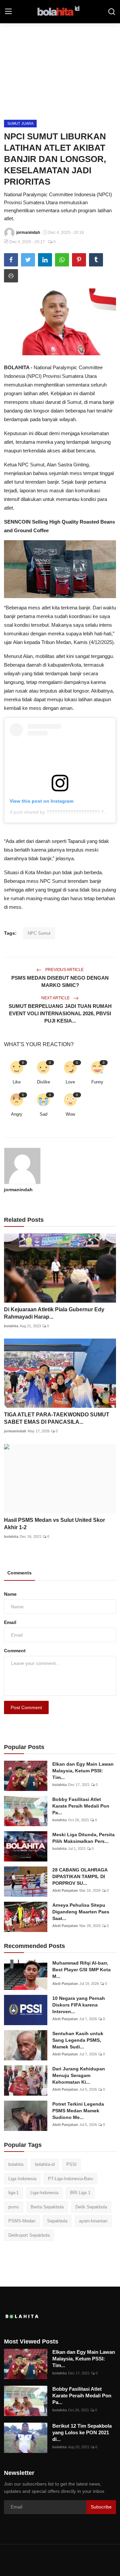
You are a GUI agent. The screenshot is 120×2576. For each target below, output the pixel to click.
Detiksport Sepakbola (29, 2235)
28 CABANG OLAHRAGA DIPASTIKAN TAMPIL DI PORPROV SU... (80, 1876)
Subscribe (101, 2507)
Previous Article (64, 970)
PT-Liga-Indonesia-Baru (70, 2179)
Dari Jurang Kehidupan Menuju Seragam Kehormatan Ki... (79, 2075)
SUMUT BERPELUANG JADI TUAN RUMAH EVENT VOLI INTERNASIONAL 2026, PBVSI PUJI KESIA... (60, 1013)
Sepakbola (57, 2221)
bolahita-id (45, 2164)
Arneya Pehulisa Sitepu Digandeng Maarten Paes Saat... (81, 1912)
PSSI (71, 2164)
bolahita (11, 1326)
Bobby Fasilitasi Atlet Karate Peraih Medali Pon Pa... (81, 1806)
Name (10, 1594)
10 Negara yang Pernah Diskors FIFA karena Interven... (79, 2005)
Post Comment (26, 1707)
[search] (112, 12)
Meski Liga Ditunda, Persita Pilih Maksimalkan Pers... (83, 1838)
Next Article (56, 998)
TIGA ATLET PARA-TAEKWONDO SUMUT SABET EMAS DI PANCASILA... (57, 1418)
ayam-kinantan (93, 2221)
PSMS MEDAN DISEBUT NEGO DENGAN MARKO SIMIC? (60, 981)
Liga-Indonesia (44, 2193)
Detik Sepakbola (91, 2207)
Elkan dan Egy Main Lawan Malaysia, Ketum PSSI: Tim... (83, 1771)
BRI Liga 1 (80, 2193)
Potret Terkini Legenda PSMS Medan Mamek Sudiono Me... (78, 2111)
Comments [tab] (19, 1573)
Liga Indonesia (22, 2179)
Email (10, 1622)
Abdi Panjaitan (65, 1890)
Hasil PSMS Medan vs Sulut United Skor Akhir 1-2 (54, 1524)
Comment (15, 1651)
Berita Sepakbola (47, 2207)
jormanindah (18, 1190)
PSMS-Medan (22, 2221)
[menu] (8, 12)
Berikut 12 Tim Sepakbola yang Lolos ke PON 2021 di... (82, 2432)
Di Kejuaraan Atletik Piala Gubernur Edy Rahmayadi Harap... (54, 1313)
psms (14, 2207)
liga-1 (13, 2193)
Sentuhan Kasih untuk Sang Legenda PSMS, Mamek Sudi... (78, 2040)
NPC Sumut (39, 933)
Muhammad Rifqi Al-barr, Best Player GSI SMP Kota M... (81, 1970)
